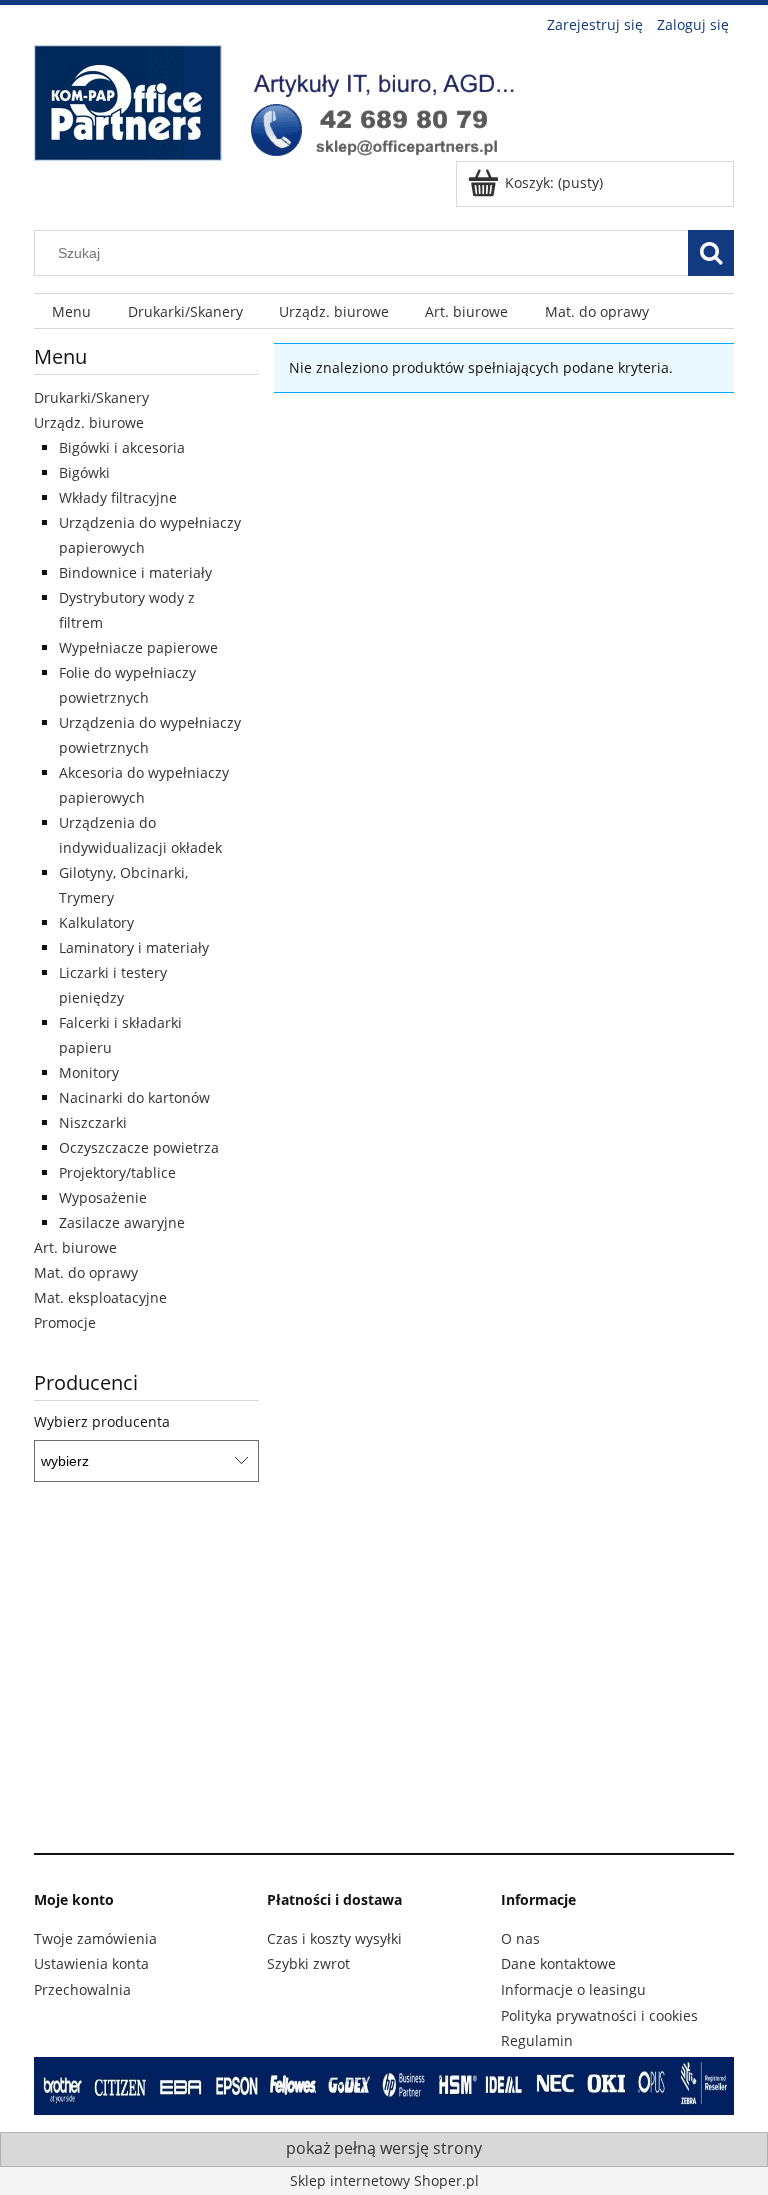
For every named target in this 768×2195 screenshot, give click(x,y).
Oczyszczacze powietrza (139, 1147)
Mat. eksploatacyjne (100, 1297)
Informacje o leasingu (573, 1989)
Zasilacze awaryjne (122, 1222)
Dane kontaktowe (558, 1963)
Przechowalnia (82, 1989)
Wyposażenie (103, 1197)
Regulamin (537, 2040)
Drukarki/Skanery (91, 397)
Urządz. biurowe (89, 422)
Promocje (65, 1322)
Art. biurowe (75, 1247)
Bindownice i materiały (135, 572)
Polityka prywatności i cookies (599, 2015)
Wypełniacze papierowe (138, 647)
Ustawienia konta (91, 1963)
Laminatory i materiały (134, 947)
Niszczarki (93, 1122)
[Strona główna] (284, 100)
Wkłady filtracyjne (118, 497)
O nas (520, 1938)
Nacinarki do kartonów (134, 1097)
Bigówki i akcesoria (122, 447)
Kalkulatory (96, 922)
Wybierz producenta (102, 1422)
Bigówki (84, 472)
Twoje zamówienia (95, 1938)
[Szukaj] (711, 253)
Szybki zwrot (308, 1963)
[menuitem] (71, 311)
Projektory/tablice (117, 1172)
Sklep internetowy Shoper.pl (384, 2180)
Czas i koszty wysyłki (334, 1938)
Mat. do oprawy (86, 1272)
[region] (384, 1676)
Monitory (89, 1072)
